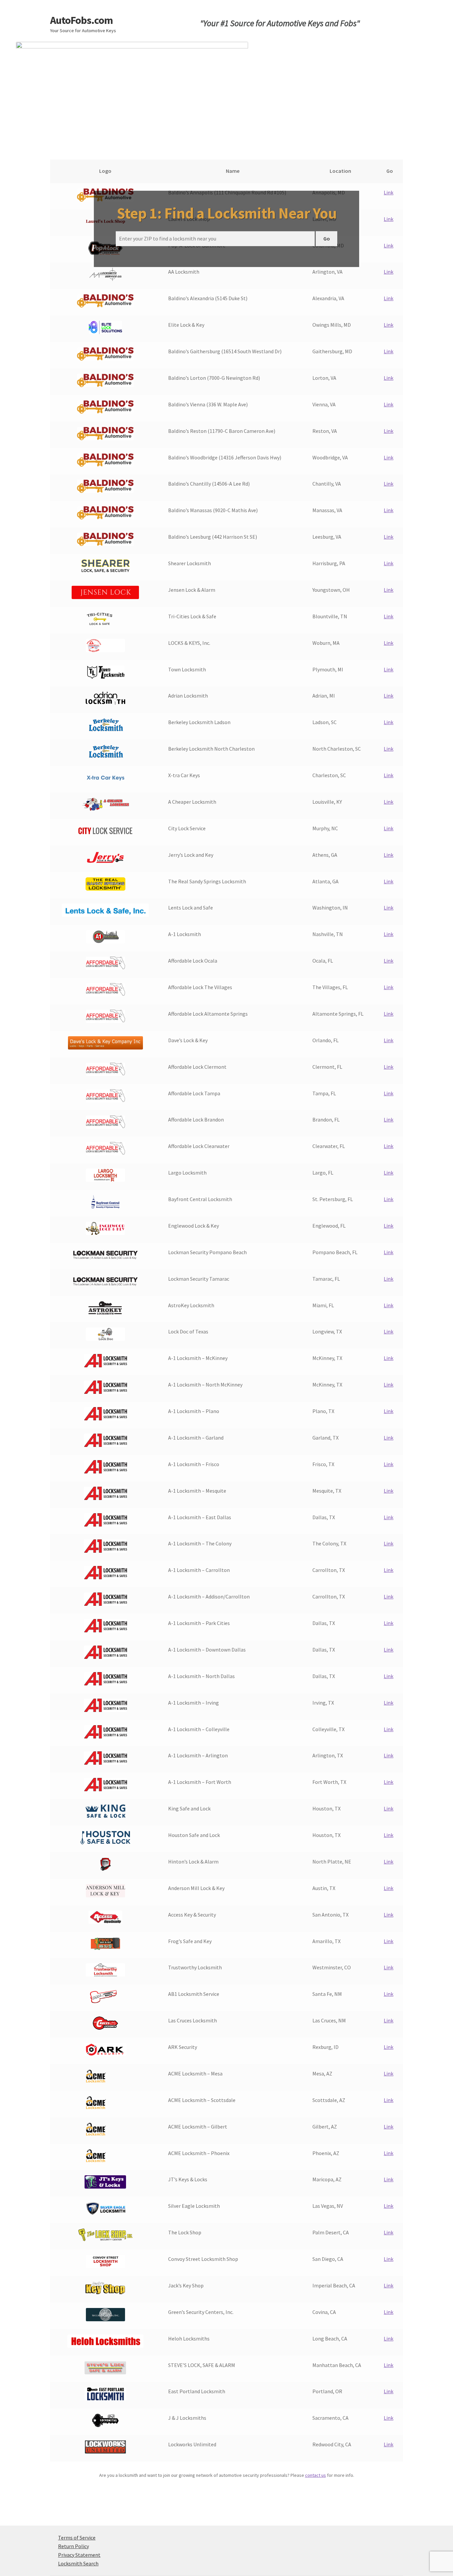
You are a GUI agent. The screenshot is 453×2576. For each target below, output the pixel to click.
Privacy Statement (79, 2555)
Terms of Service (77, 2538)
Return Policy (73, 2546)
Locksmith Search (78, 2563)
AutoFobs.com (81, 20)
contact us (316, 2475)
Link (388, 192)
